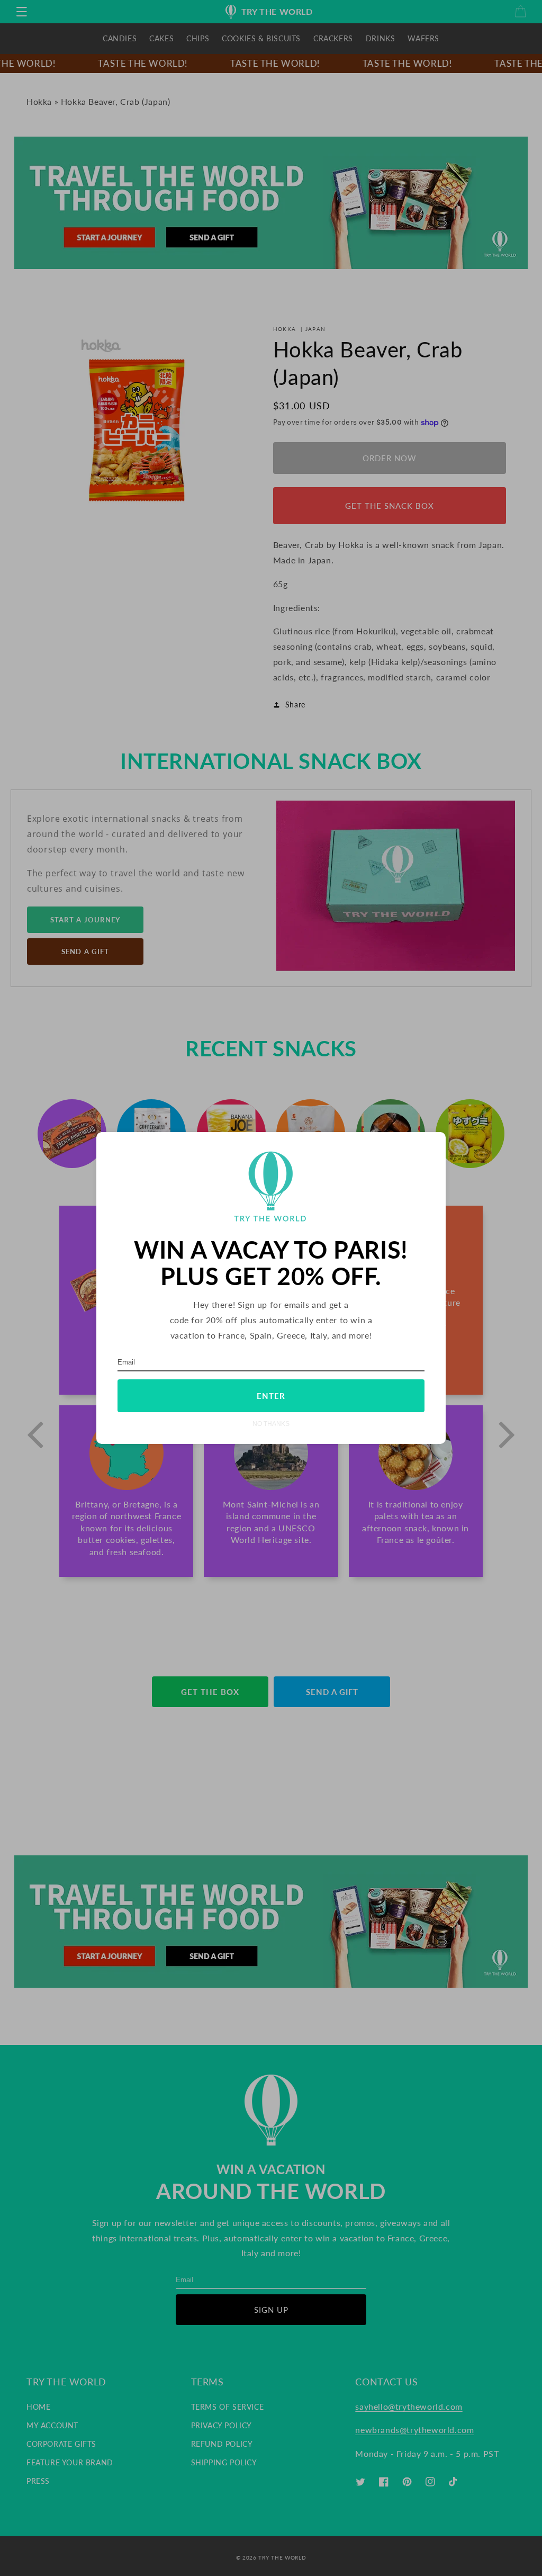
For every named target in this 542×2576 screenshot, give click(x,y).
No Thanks (271, 1424)
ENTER (271, 1396)
